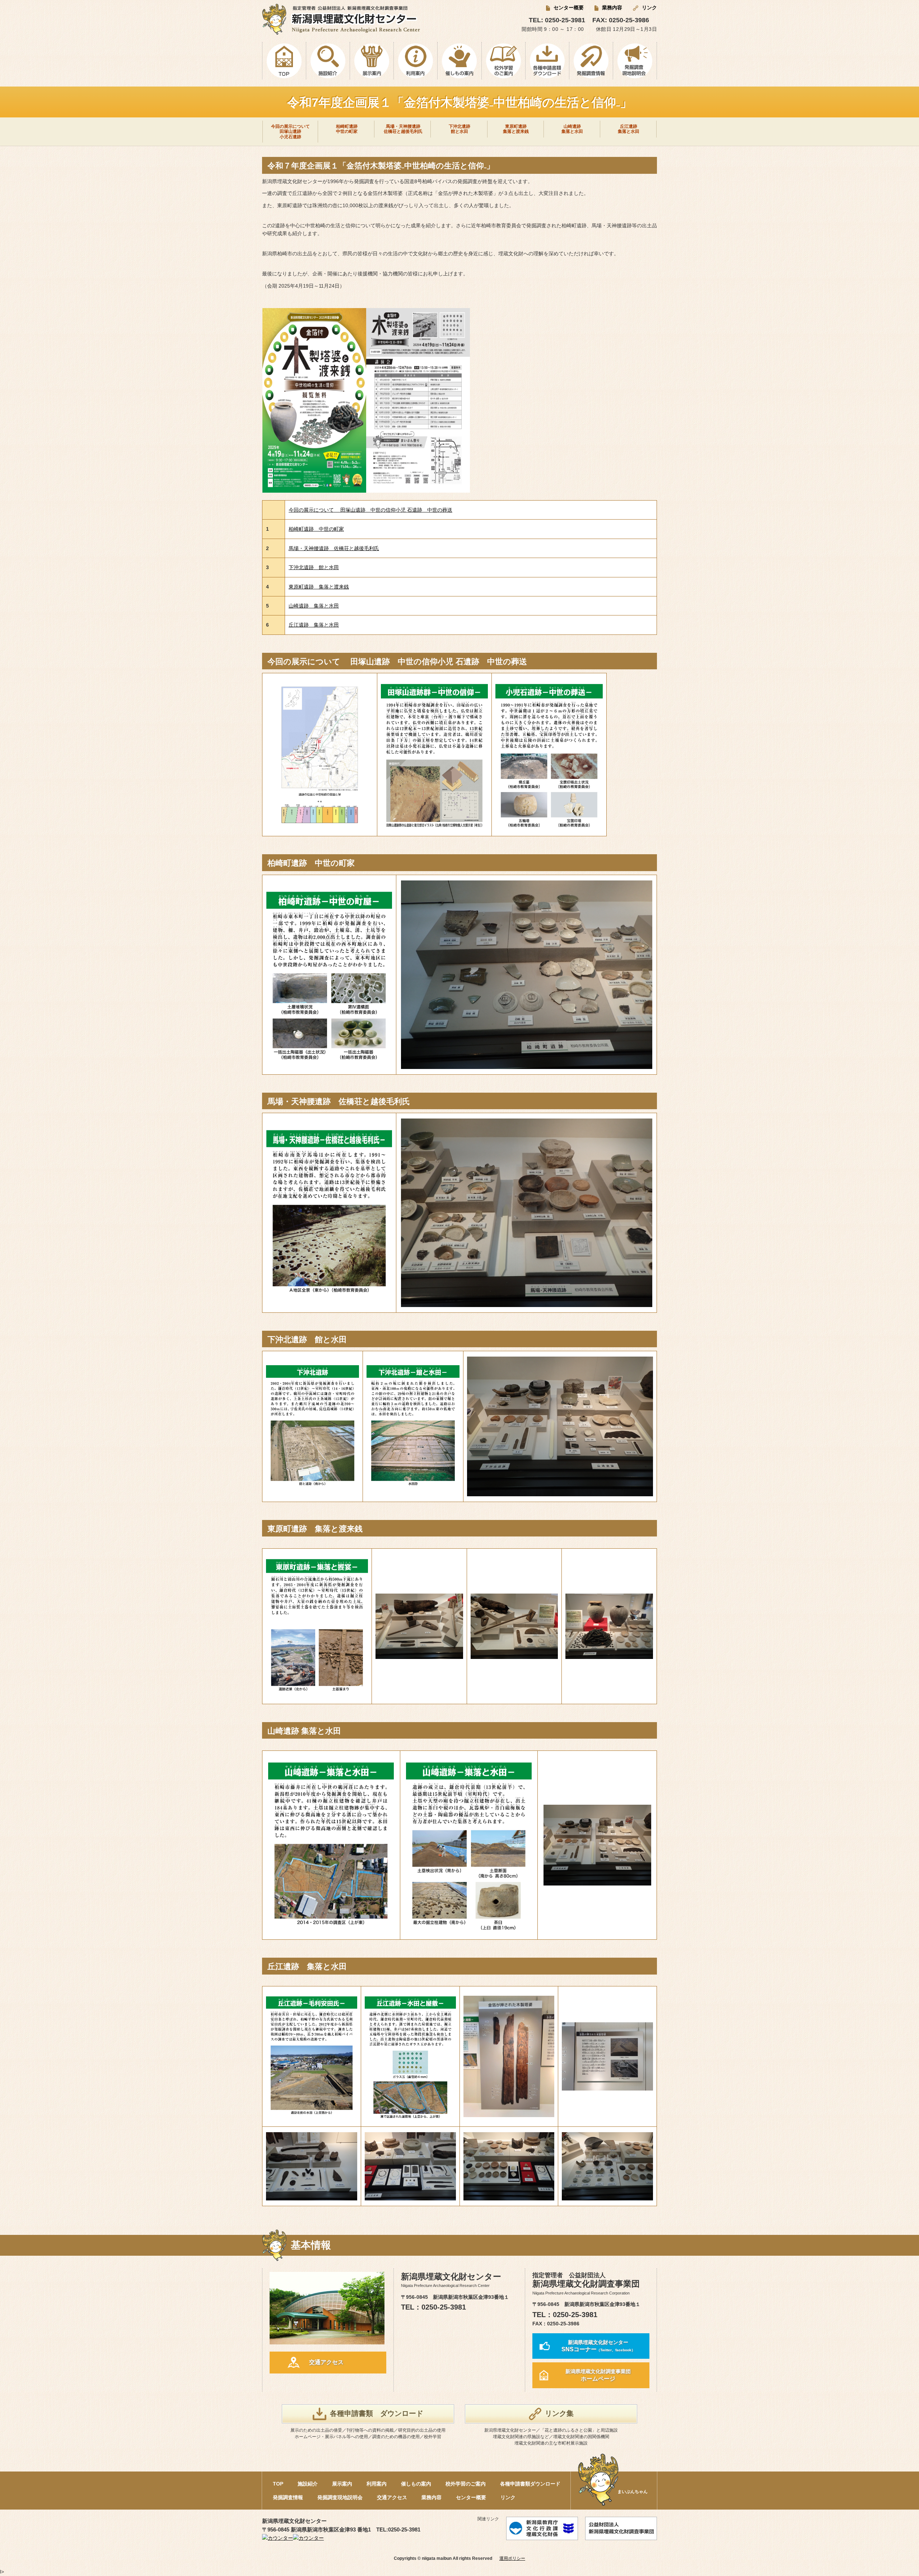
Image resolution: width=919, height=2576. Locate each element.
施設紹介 (308, 2484)
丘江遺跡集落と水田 (629, 129)
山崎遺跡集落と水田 (572, 129)
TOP (278, 2484)
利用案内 (377, 2484)
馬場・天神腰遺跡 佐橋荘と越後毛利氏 (334, 548)
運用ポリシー (512, 2558)
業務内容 (612, 8)
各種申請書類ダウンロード (530, 2484)
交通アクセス (326, 2362)
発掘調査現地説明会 (340, 2497)
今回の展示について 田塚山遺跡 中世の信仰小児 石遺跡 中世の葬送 (370, 510)
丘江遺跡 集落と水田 (314, 625)
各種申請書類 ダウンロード (377, 2413)
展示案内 (342, 2484)
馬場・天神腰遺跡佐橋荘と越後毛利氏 (403, 129)
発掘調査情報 (288, 2497)
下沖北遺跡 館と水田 (314, 567)
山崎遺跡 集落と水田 (314, 606)
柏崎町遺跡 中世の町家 (316, 529)
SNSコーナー (598, 2346)
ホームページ (598, 2375)
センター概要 (569, 8)
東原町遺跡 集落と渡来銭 (319, 587)
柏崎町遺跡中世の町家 (347, 129)
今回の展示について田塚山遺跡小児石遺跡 (290, 132)
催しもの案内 (416, 2484)
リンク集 (559, 2413)
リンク (649, 8)
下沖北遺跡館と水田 (459, 129)
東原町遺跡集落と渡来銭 (516, 129)
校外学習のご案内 (466, 2484)
